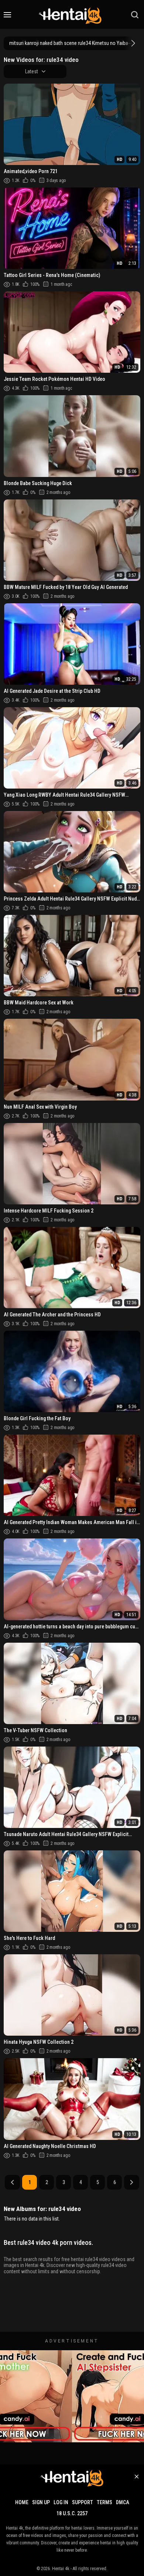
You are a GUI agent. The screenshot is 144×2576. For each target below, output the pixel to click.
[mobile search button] (135, 15)
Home (22, 2502)
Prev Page (12, 2182)
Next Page (132, 2182)
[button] (132, 43)
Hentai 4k (61, 2569)
